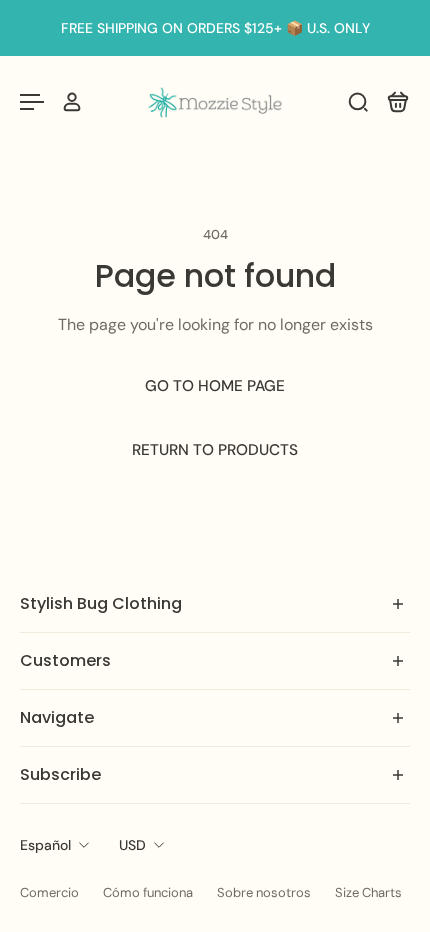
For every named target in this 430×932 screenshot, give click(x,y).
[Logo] (215, 102)
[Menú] (32, 102)
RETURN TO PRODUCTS (215, 450)
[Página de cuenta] (72, 102)
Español (45, 845)
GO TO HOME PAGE (215, 386)
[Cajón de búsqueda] (358, 102)
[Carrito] (398, 102)
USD (132, 845)
